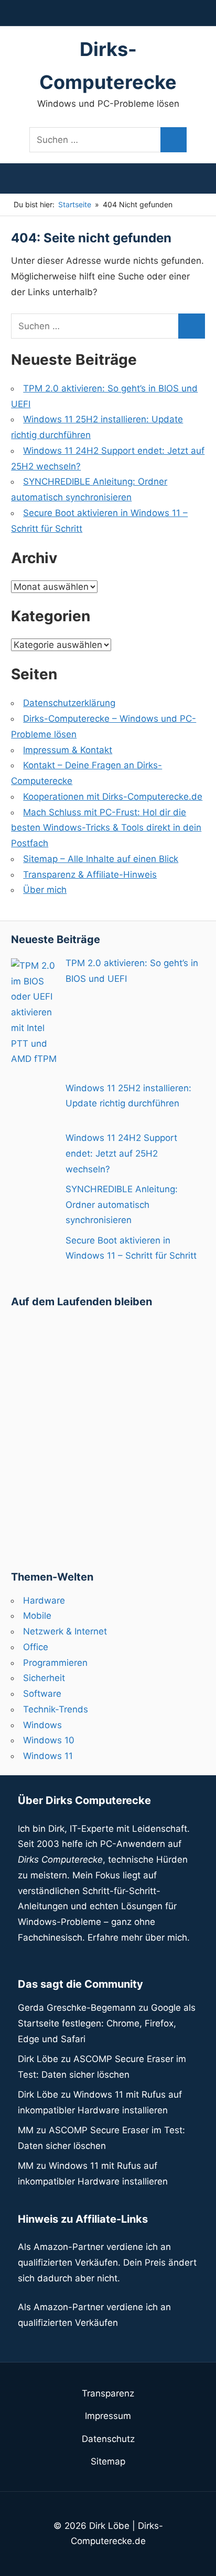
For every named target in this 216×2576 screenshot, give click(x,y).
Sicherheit (44, 1678)
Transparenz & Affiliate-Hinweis (90, 875)
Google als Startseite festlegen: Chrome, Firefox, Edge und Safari (107, 2023)
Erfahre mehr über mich (137, 1937)
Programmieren (55, 1663)
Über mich (45, 890)
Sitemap (108, 2461)
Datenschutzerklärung (69, 703)
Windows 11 (48, 1756)
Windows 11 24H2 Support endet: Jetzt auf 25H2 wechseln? (121, 1153)
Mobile (37, 1616)
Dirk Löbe (38, 2059)
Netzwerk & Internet (65, 1631)
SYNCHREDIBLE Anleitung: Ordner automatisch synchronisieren (122, 1205)
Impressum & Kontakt (68, 750)
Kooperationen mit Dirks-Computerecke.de (113, 797)
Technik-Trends (56, 1709)
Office (36, 1647)
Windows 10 (49, 1740)
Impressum (108, 2416)
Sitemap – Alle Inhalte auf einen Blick (101, 859)
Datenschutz (108, 2439)
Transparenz (108, 2393)
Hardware (44, 1600)
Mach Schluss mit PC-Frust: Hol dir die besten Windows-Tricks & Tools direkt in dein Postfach (106, 828)
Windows (42, 1725)
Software (42, 1694)
